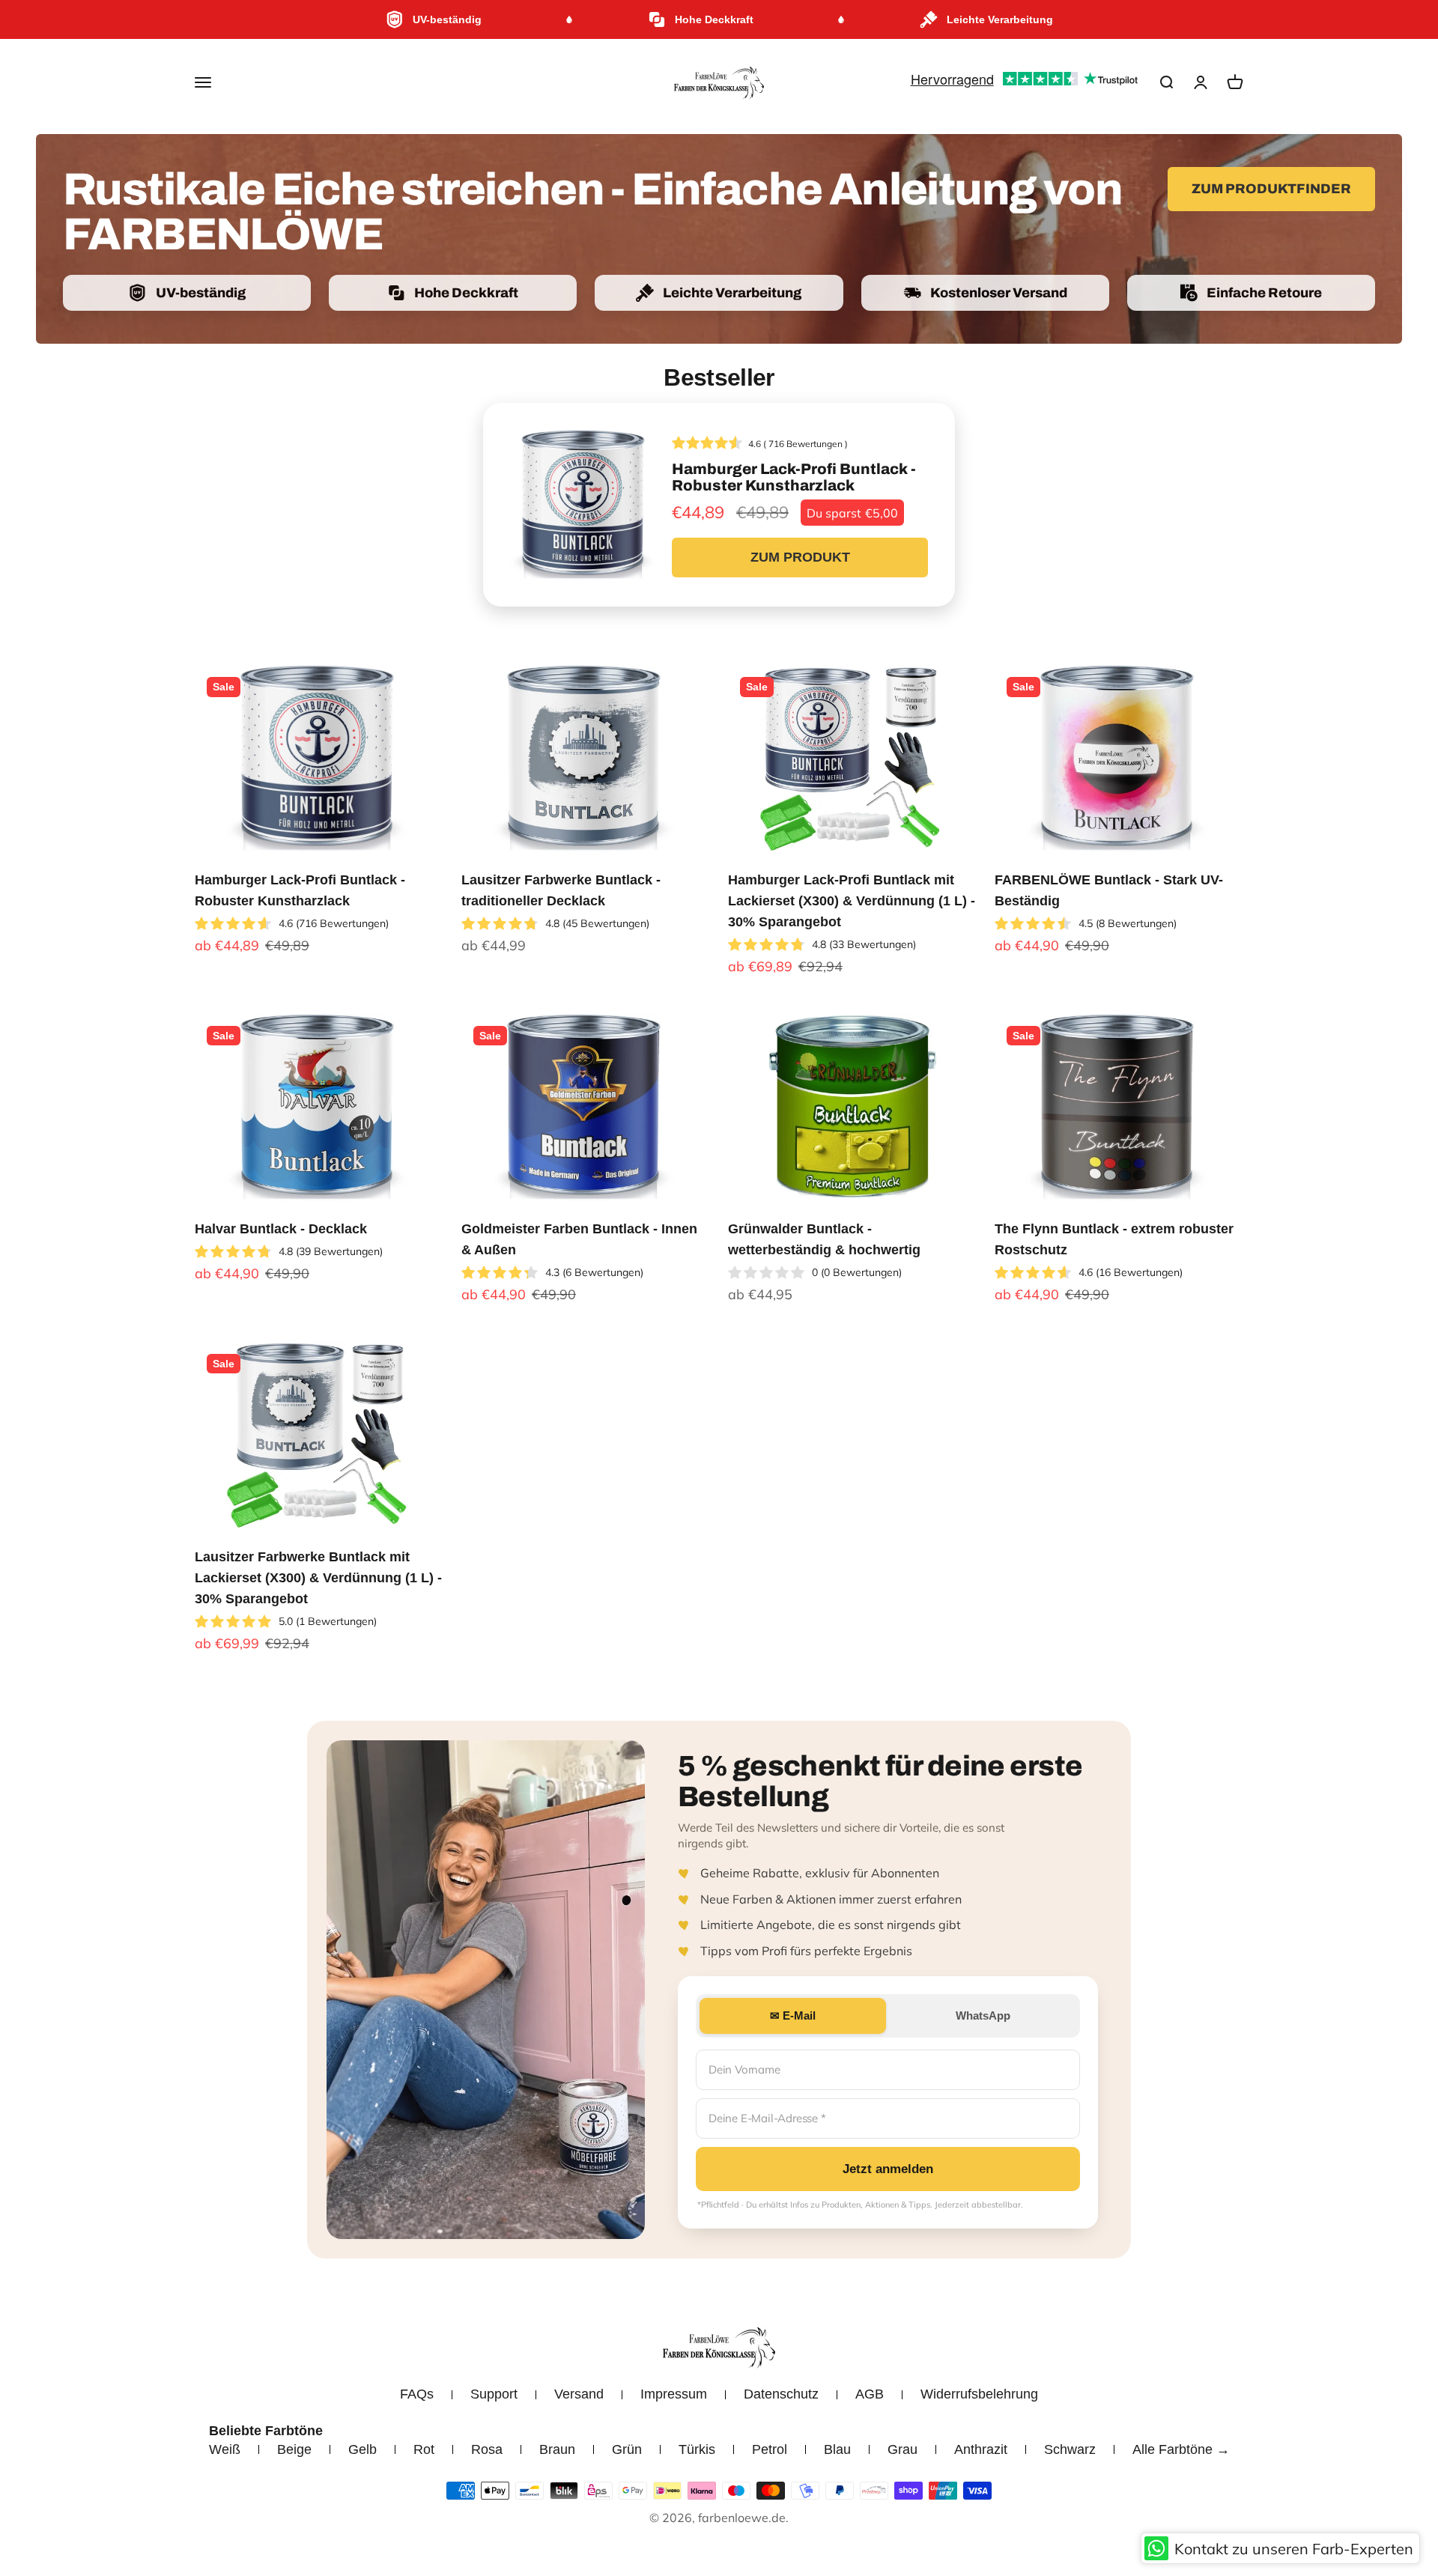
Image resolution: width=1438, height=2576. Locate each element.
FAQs (417, 2394)
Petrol (770, 2449)
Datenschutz (781, 2394)
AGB (870, 2394)
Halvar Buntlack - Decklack (281, 1229)
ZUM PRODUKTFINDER (1271, 189)
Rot (424, 2449)
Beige (294, 2449)
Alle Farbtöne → (1181, 2449)
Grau (902, 2449)
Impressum (674, 2394)
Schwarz (1070, 2449)
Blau (837, 2449)
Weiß (225, 2449)
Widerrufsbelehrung (979, 2394)
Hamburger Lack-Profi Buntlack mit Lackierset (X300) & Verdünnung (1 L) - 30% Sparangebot (852, 901)
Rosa (487, 2449)
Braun (557, 2449)
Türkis (697, 2449)
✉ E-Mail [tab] (793, 2015)
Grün (627, 2449)
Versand (579, 2394)
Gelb (362, 2449)
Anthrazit (981, 2449)
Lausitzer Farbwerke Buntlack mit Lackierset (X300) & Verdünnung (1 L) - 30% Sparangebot (318, 1578)
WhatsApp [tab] (983, 2015)
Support (494, 2394)
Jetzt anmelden (888, 2169)
